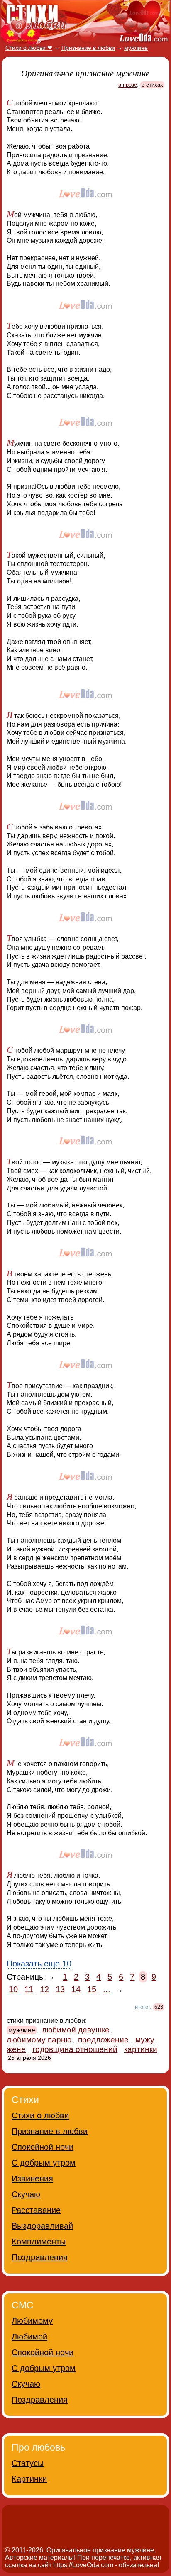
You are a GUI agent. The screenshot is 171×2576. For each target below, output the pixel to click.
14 (76, 1989)
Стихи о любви (40, 2115)
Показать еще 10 (39, 1964)
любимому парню (39, 2040)
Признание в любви (50, 2131)
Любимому (32, 2321)
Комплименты (39, 2242)
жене (16, 2049)
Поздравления (40, 2257)
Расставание (36, 2210)
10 (13, 1989)
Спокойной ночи (43, 2147)
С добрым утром (44, 2163)
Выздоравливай (42, 2226)
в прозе (128, 85)
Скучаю (26, 2194)
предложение (103, 2040)
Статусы (28, 2463)
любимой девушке (76, 2030)
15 (92, 1989)
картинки (141, 2049)
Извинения (32, 2178)
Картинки (29, 2479)
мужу (145, 2040)
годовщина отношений (75, 2049)
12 (44, 1989)
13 (60, 1989)
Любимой (29, 2337)
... (107, 1989)
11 (29, 1989)
